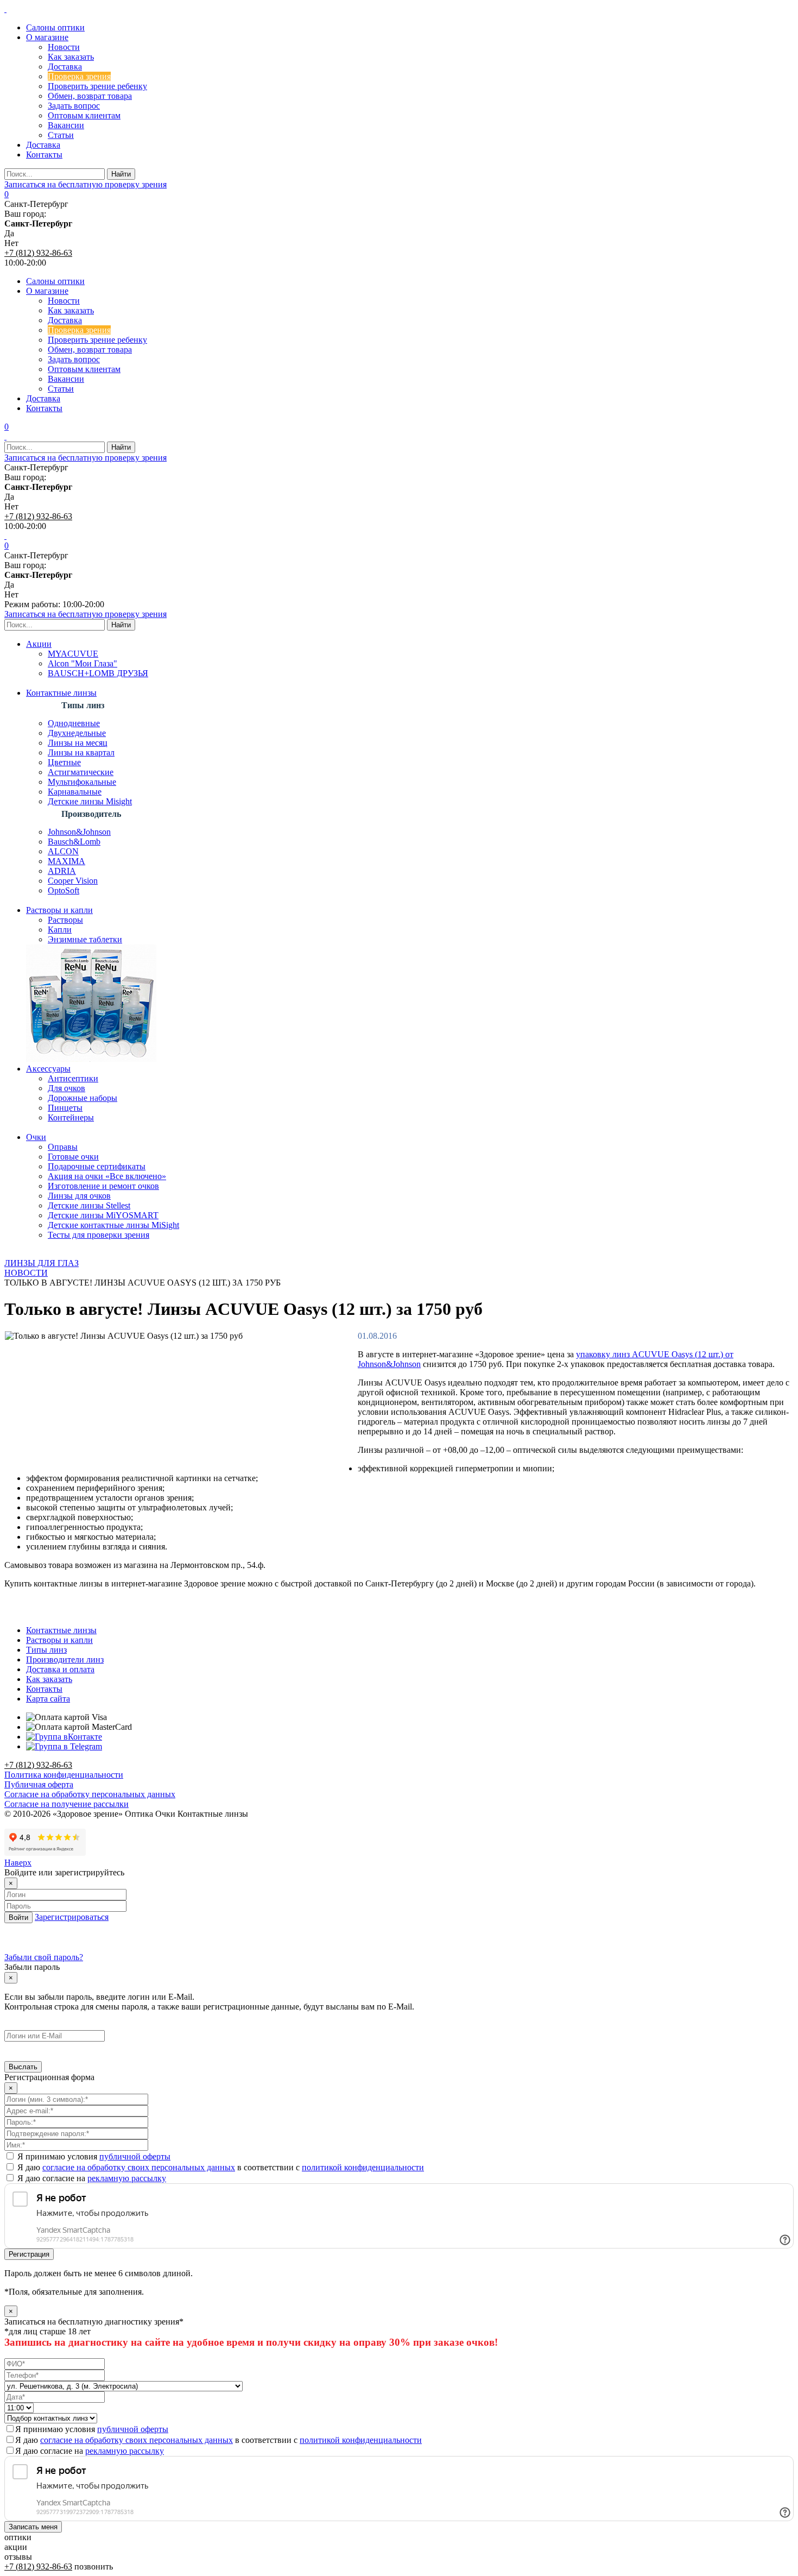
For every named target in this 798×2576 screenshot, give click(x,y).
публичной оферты (135, 2156)
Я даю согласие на (91, 2178)
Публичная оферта (39, 1784)
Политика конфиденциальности (64, 1775)
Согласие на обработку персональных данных (90, 1794)
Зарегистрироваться (72, 1917)
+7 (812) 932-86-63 (38, 253)
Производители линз (65, 1659)
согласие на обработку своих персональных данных (139, 2167)
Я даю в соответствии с (220, 2167)
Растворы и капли (59, 1640)
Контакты (44, 1689)
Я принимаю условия (93, 2156)
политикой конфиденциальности (363, 2167)
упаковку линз (604, 1354)
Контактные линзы (61, 1630)
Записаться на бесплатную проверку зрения (85, 184)
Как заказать (49, 1679)
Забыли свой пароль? (44, 1957)
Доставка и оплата (60, 1669)
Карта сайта (48, 1699)
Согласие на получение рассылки (66, 1804)
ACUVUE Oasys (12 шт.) (677, 1354)
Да (9, 233)
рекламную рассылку (127, 2178)
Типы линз (46, 1650)
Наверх (18, 1863)
